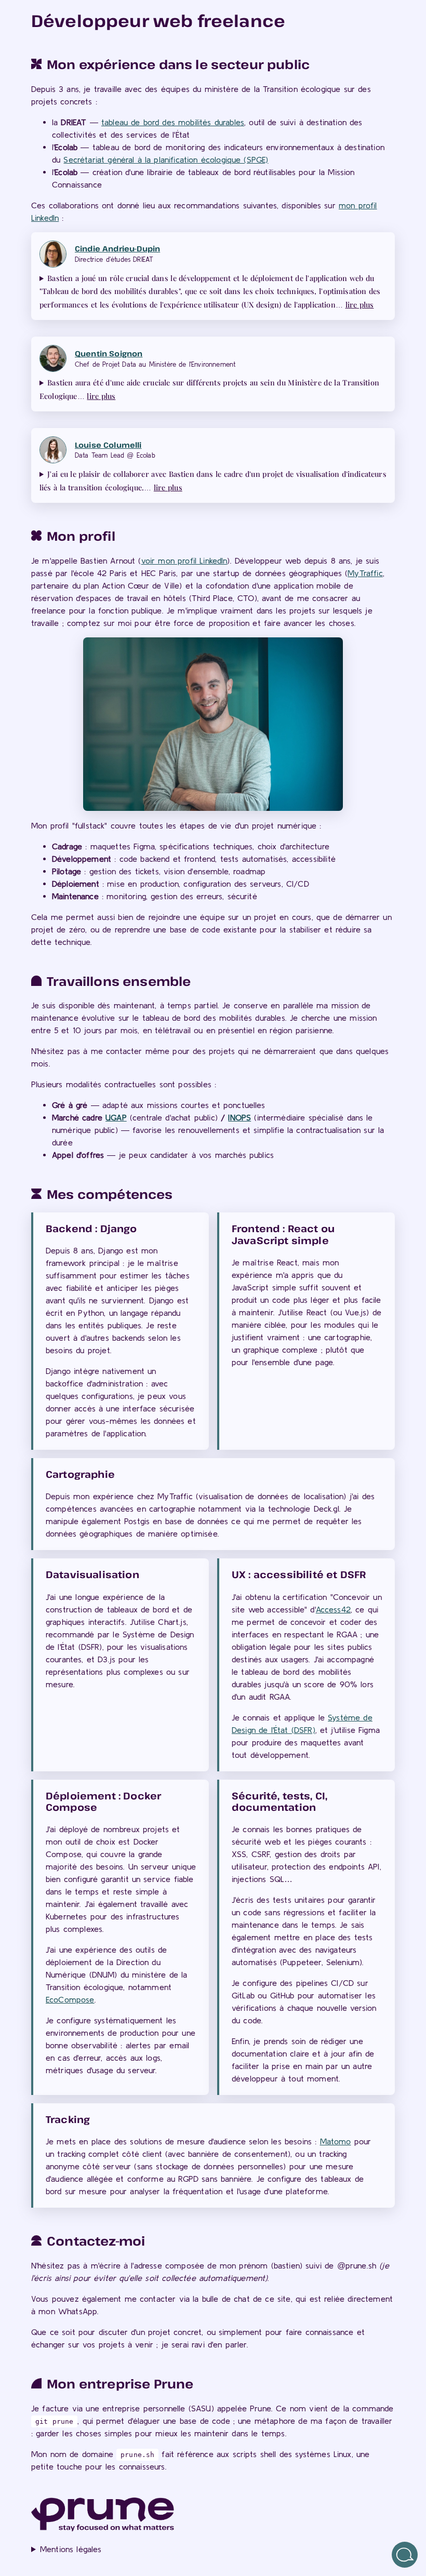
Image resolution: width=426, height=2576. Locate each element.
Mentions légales (71, 2549)
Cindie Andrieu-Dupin (117, 249)
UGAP (116, 1117)
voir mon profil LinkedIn (184, 560)
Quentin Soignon (109, 353)
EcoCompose (70, 1999)
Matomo (336, 2141)
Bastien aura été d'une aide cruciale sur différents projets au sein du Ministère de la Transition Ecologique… (209, 389)
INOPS (239, 1117)
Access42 (333, 1609)
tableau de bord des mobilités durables (173, 122)
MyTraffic (365, 573)
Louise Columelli (108, 445)
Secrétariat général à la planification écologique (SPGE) (166, 159)
